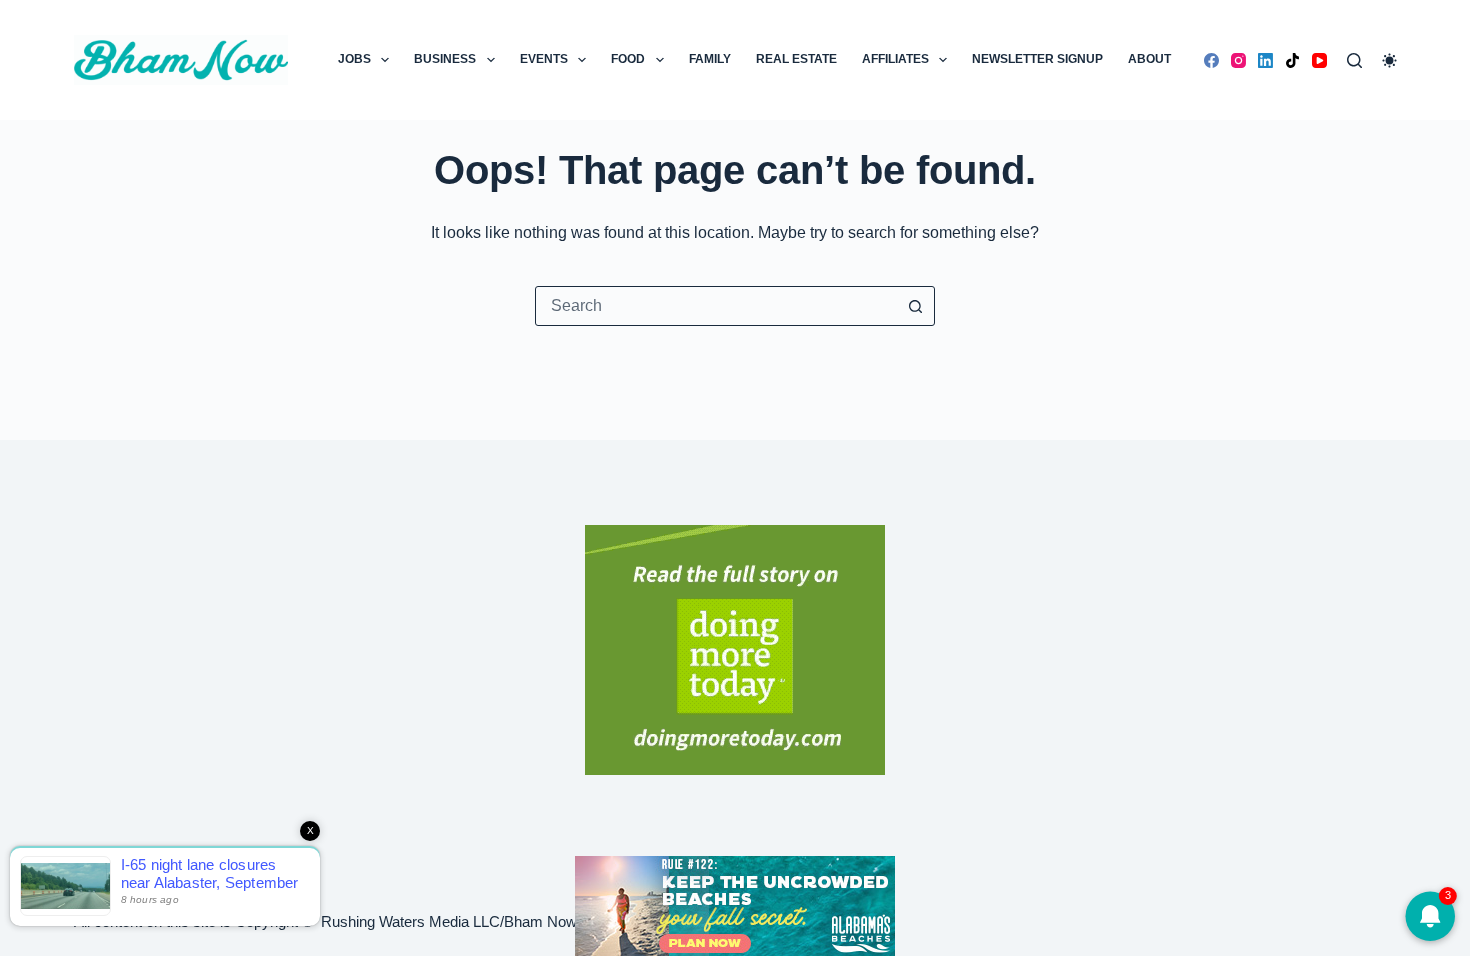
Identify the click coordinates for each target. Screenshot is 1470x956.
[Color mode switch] (1389, 60)
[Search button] (915, 306)
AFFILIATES (895, 59)
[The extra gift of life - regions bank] (735, 650)
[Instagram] (1238, 60)
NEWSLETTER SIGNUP (1037, 59)
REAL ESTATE (796, 59)
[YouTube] (1319, 60)
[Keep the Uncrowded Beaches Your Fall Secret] (735, 906)
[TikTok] (1292, 60)
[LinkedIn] (1265, 60)
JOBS (354, 59)
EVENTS (544, 59)
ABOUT (1149, 59)
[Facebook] (1211, 60)
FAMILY (710, 59)
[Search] (1354, 60)
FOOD (628, 59)
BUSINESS (445, 59)
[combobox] (716, 306)
